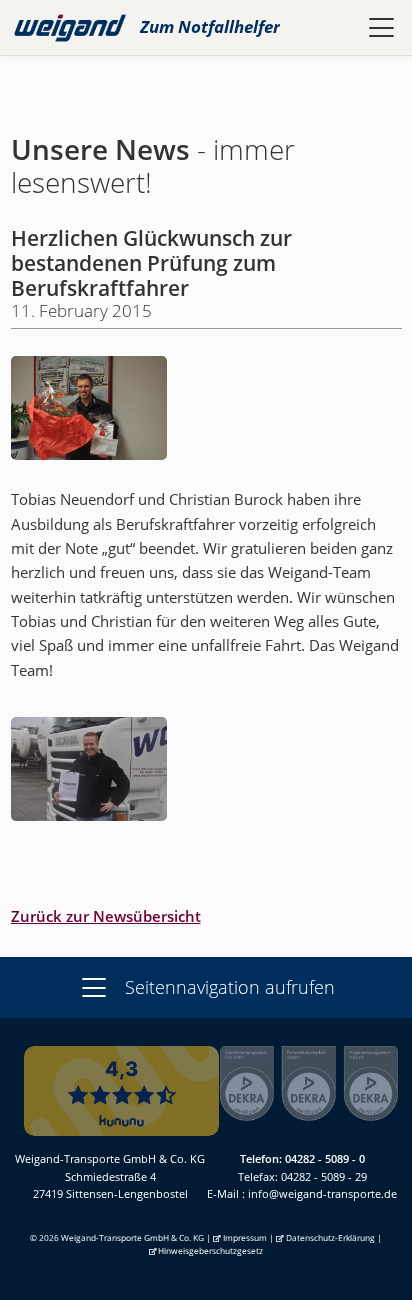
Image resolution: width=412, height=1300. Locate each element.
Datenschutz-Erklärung (330, 1237)
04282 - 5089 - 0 (325, 1158)
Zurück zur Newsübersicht (106, 916)
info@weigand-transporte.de (322, 1193)
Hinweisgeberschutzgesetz (210, 1250)
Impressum (245, 1237)
